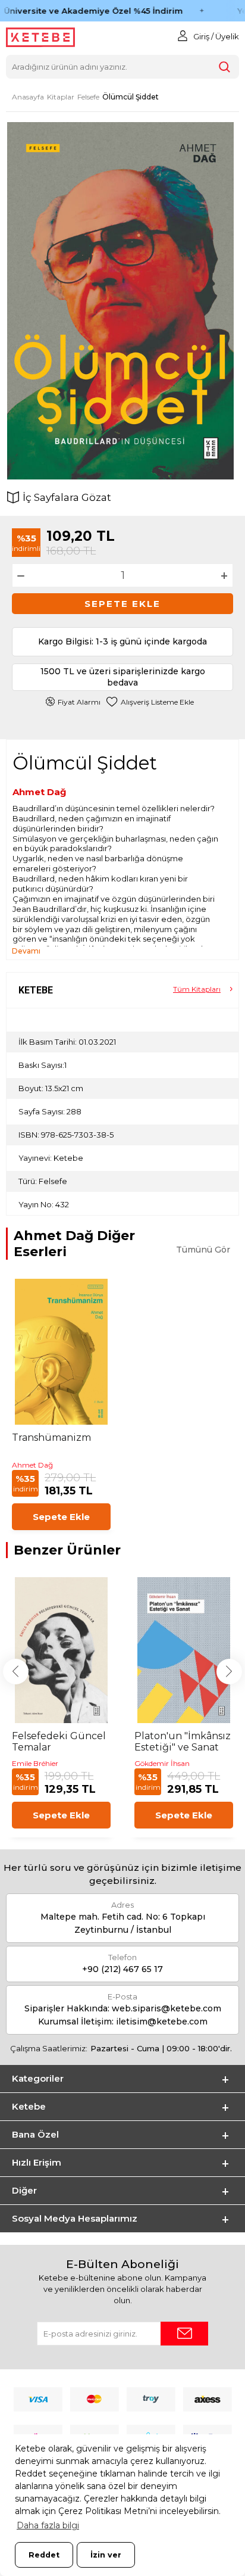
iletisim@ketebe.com (162, 2021)
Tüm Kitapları (197, 989)
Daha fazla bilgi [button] (48, 2525)
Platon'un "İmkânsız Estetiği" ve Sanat (183, 1742)
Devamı (26, 951)
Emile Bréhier (35, 1763)
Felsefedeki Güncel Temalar (59, 1742)
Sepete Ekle (122, 604)
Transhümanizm (51, 1437)
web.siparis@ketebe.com (167, 2008)
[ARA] (224, 67)
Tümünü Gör (203, 1250)
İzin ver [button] (106, 2555)
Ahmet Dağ (40, 792)
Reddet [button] (44, 2555)
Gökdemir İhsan (162, 1763)
